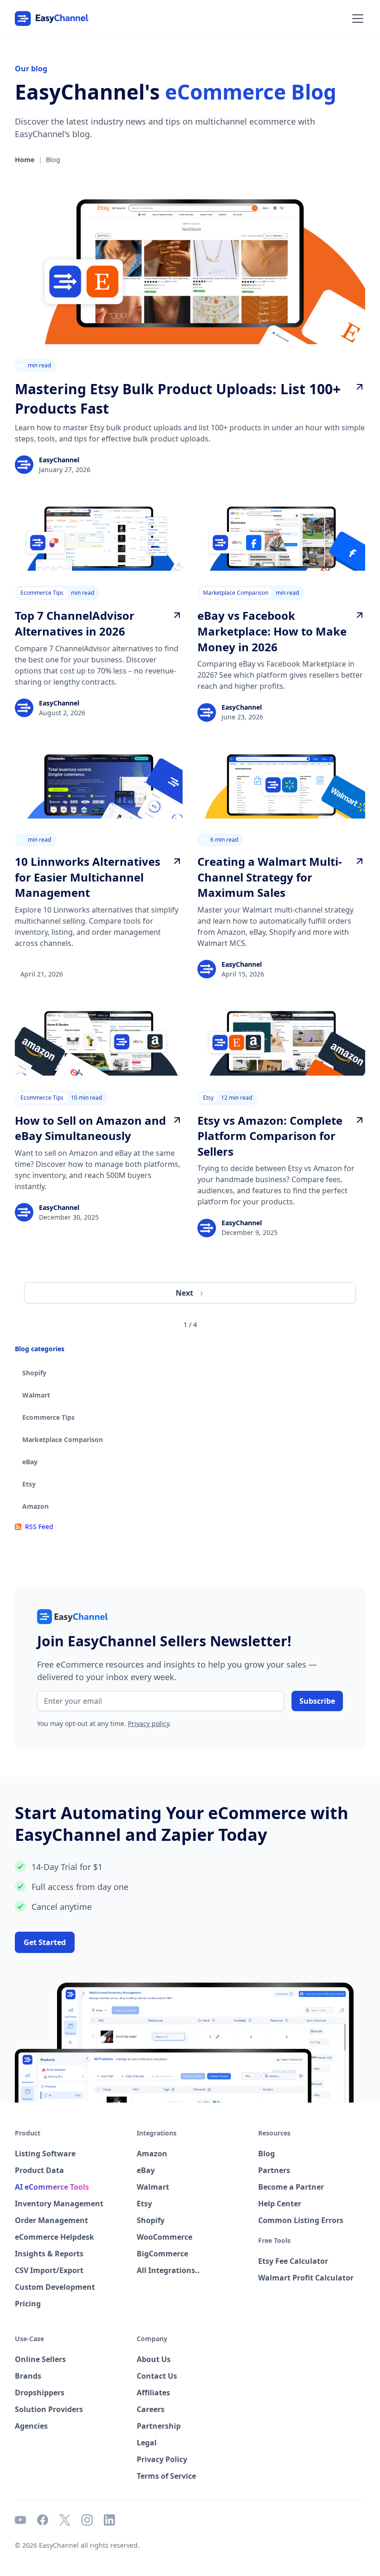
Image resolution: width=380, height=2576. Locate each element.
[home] (52, 19)
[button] (356, 19)
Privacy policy (149, 1723)
